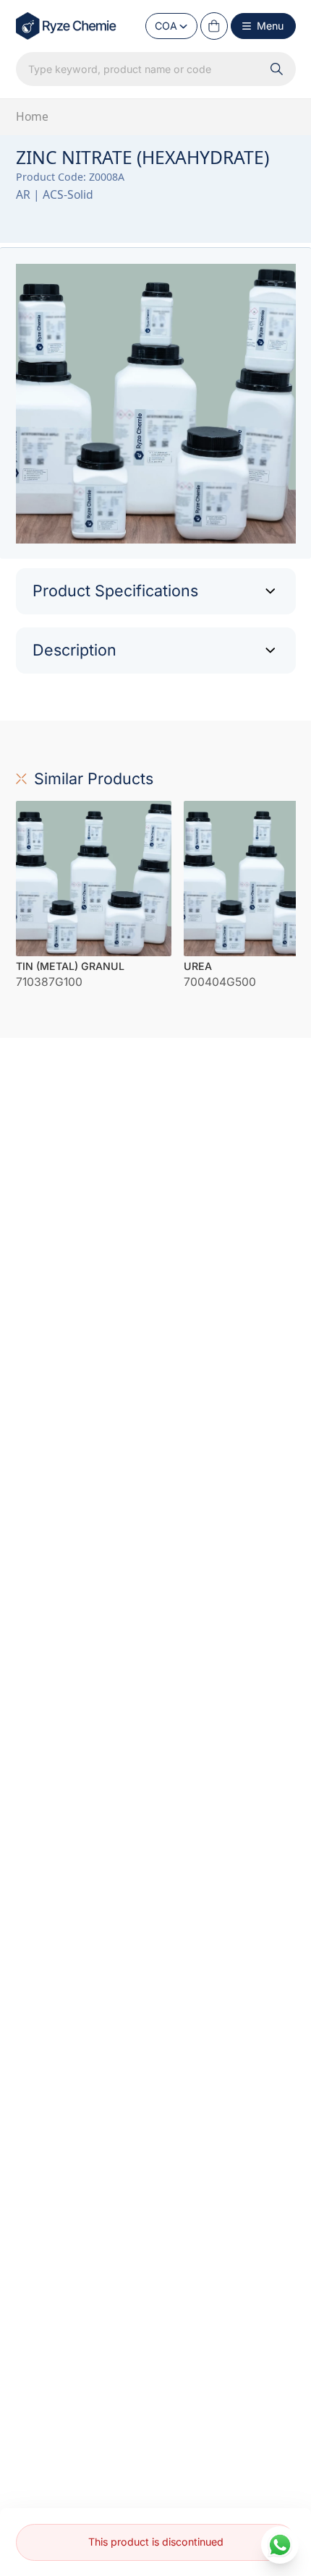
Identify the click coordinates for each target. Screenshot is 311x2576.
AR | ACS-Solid (55, 194)
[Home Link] (67, 26)
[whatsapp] (280, 2545)
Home (32, 116)
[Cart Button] (214, 26)
